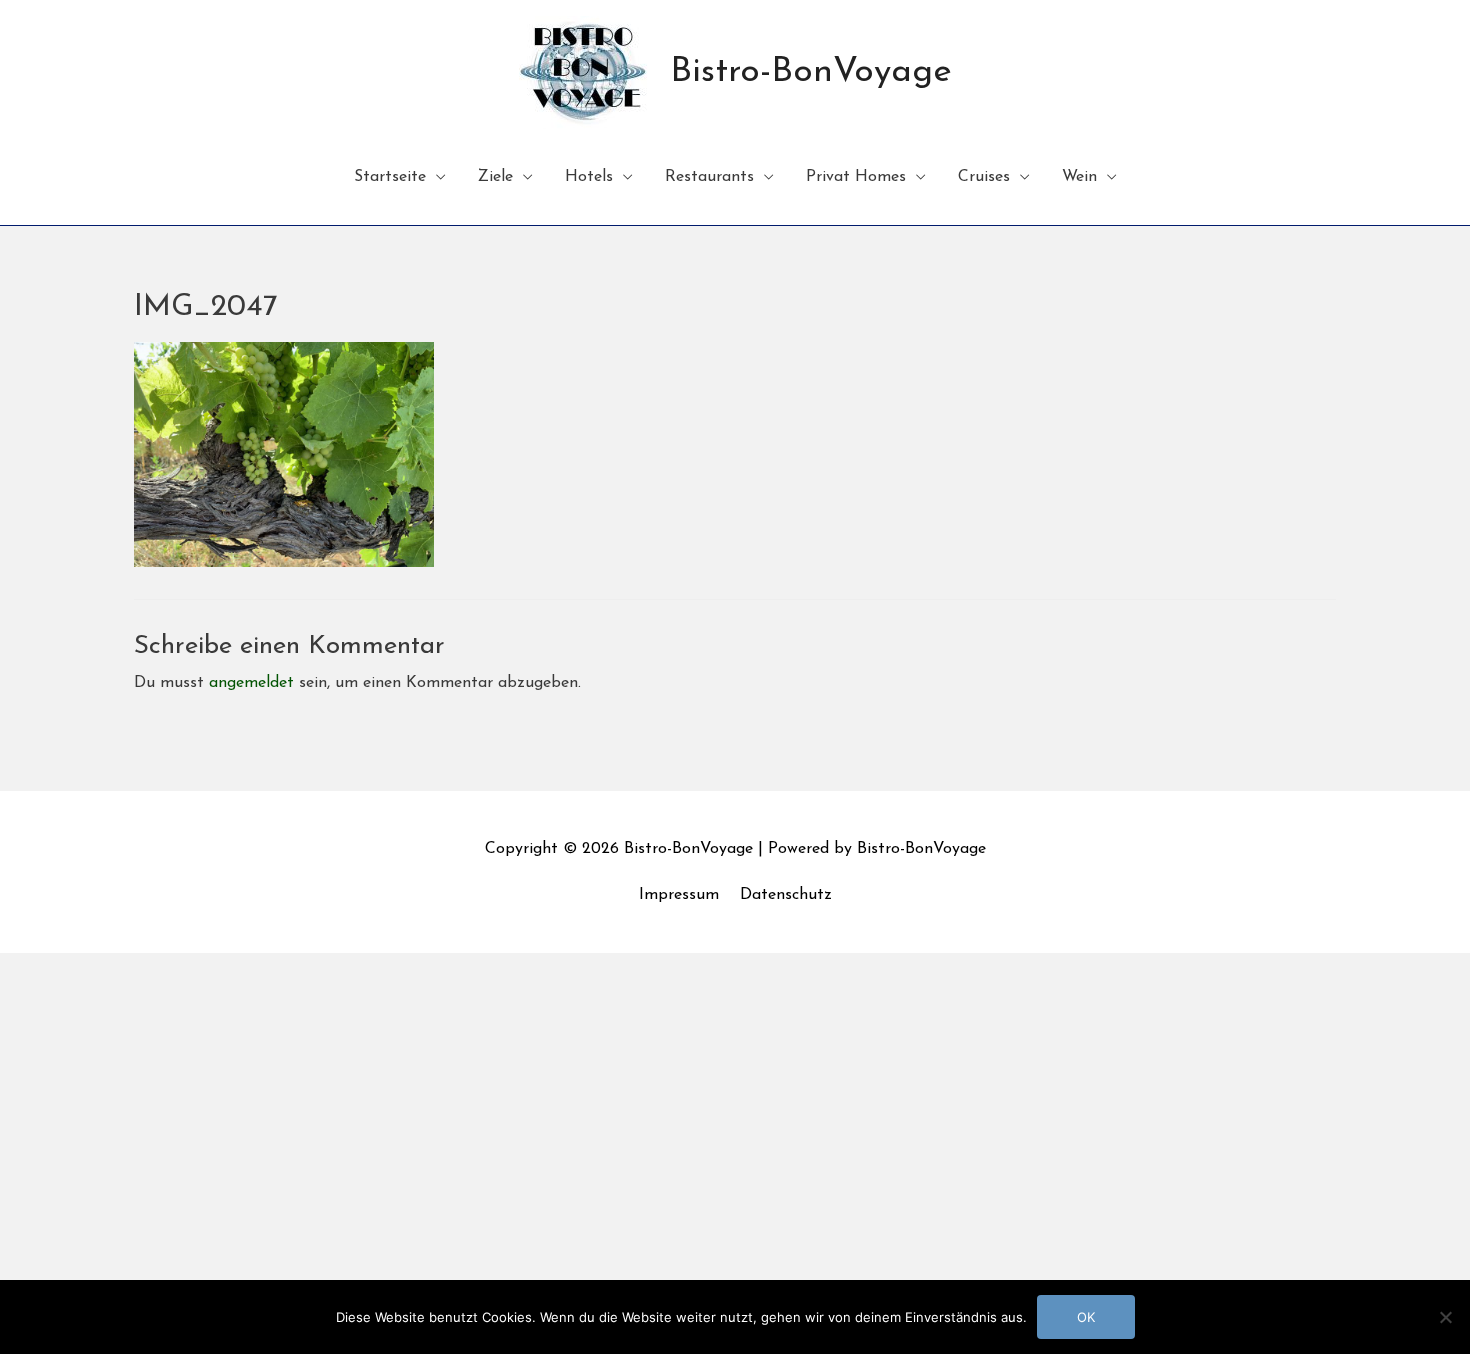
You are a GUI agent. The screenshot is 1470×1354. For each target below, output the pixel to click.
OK (1086, 1317)
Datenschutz (786, 895)
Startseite (390, 177)
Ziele (495, 177)
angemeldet (251, 683)
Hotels (589, 177)
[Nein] (1445, 1317)
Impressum (679, 895)
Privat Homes (856, 177)
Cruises (984, 177)
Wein (1079, 177)
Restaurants (709, 177)
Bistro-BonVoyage (811, 72)
